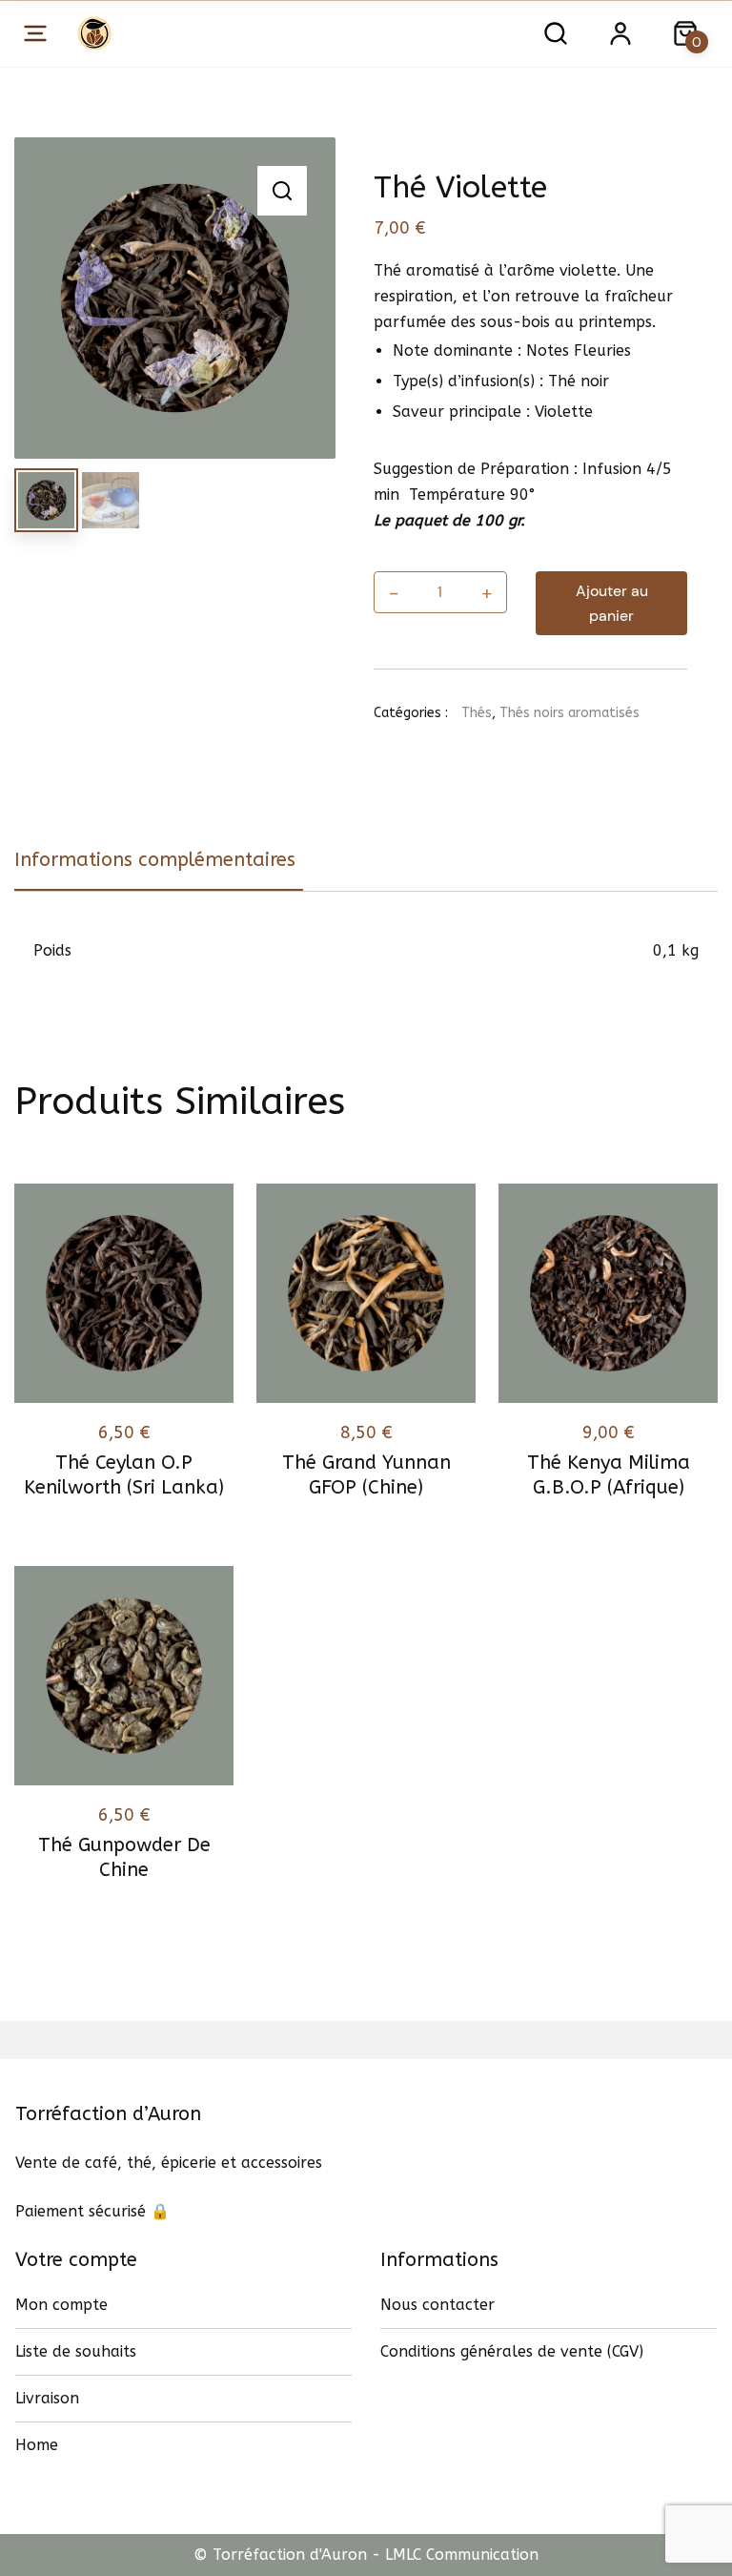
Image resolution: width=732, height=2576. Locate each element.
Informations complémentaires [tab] (155, 860)
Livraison (47, 2398)
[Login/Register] (620, 33)
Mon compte (61, 2305)
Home (37, 2445)
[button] (282, 191)
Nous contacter (437, 2305)
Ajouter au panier (612, 603)
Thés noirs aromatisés (569, 713)
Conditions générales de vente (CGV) (512, 2351)
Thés (477, 713)
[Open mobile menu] (35, 33)
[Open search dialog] (556, 33)
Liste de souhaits (76, 2351)
